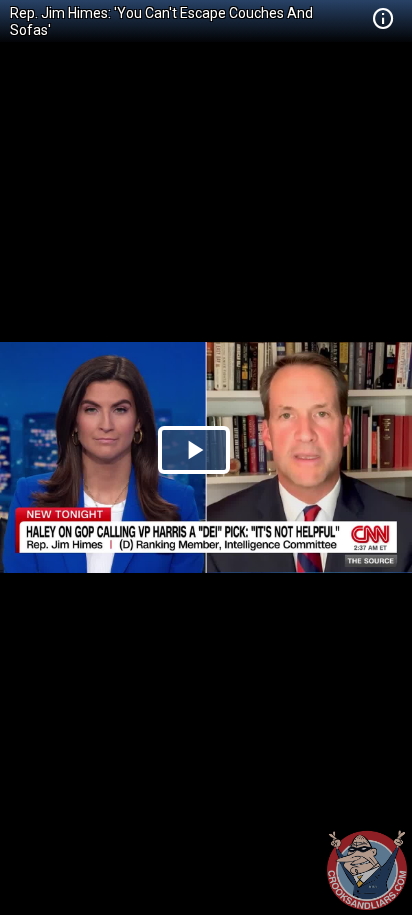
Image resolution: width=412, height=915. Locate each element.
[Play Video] (194, 450)
